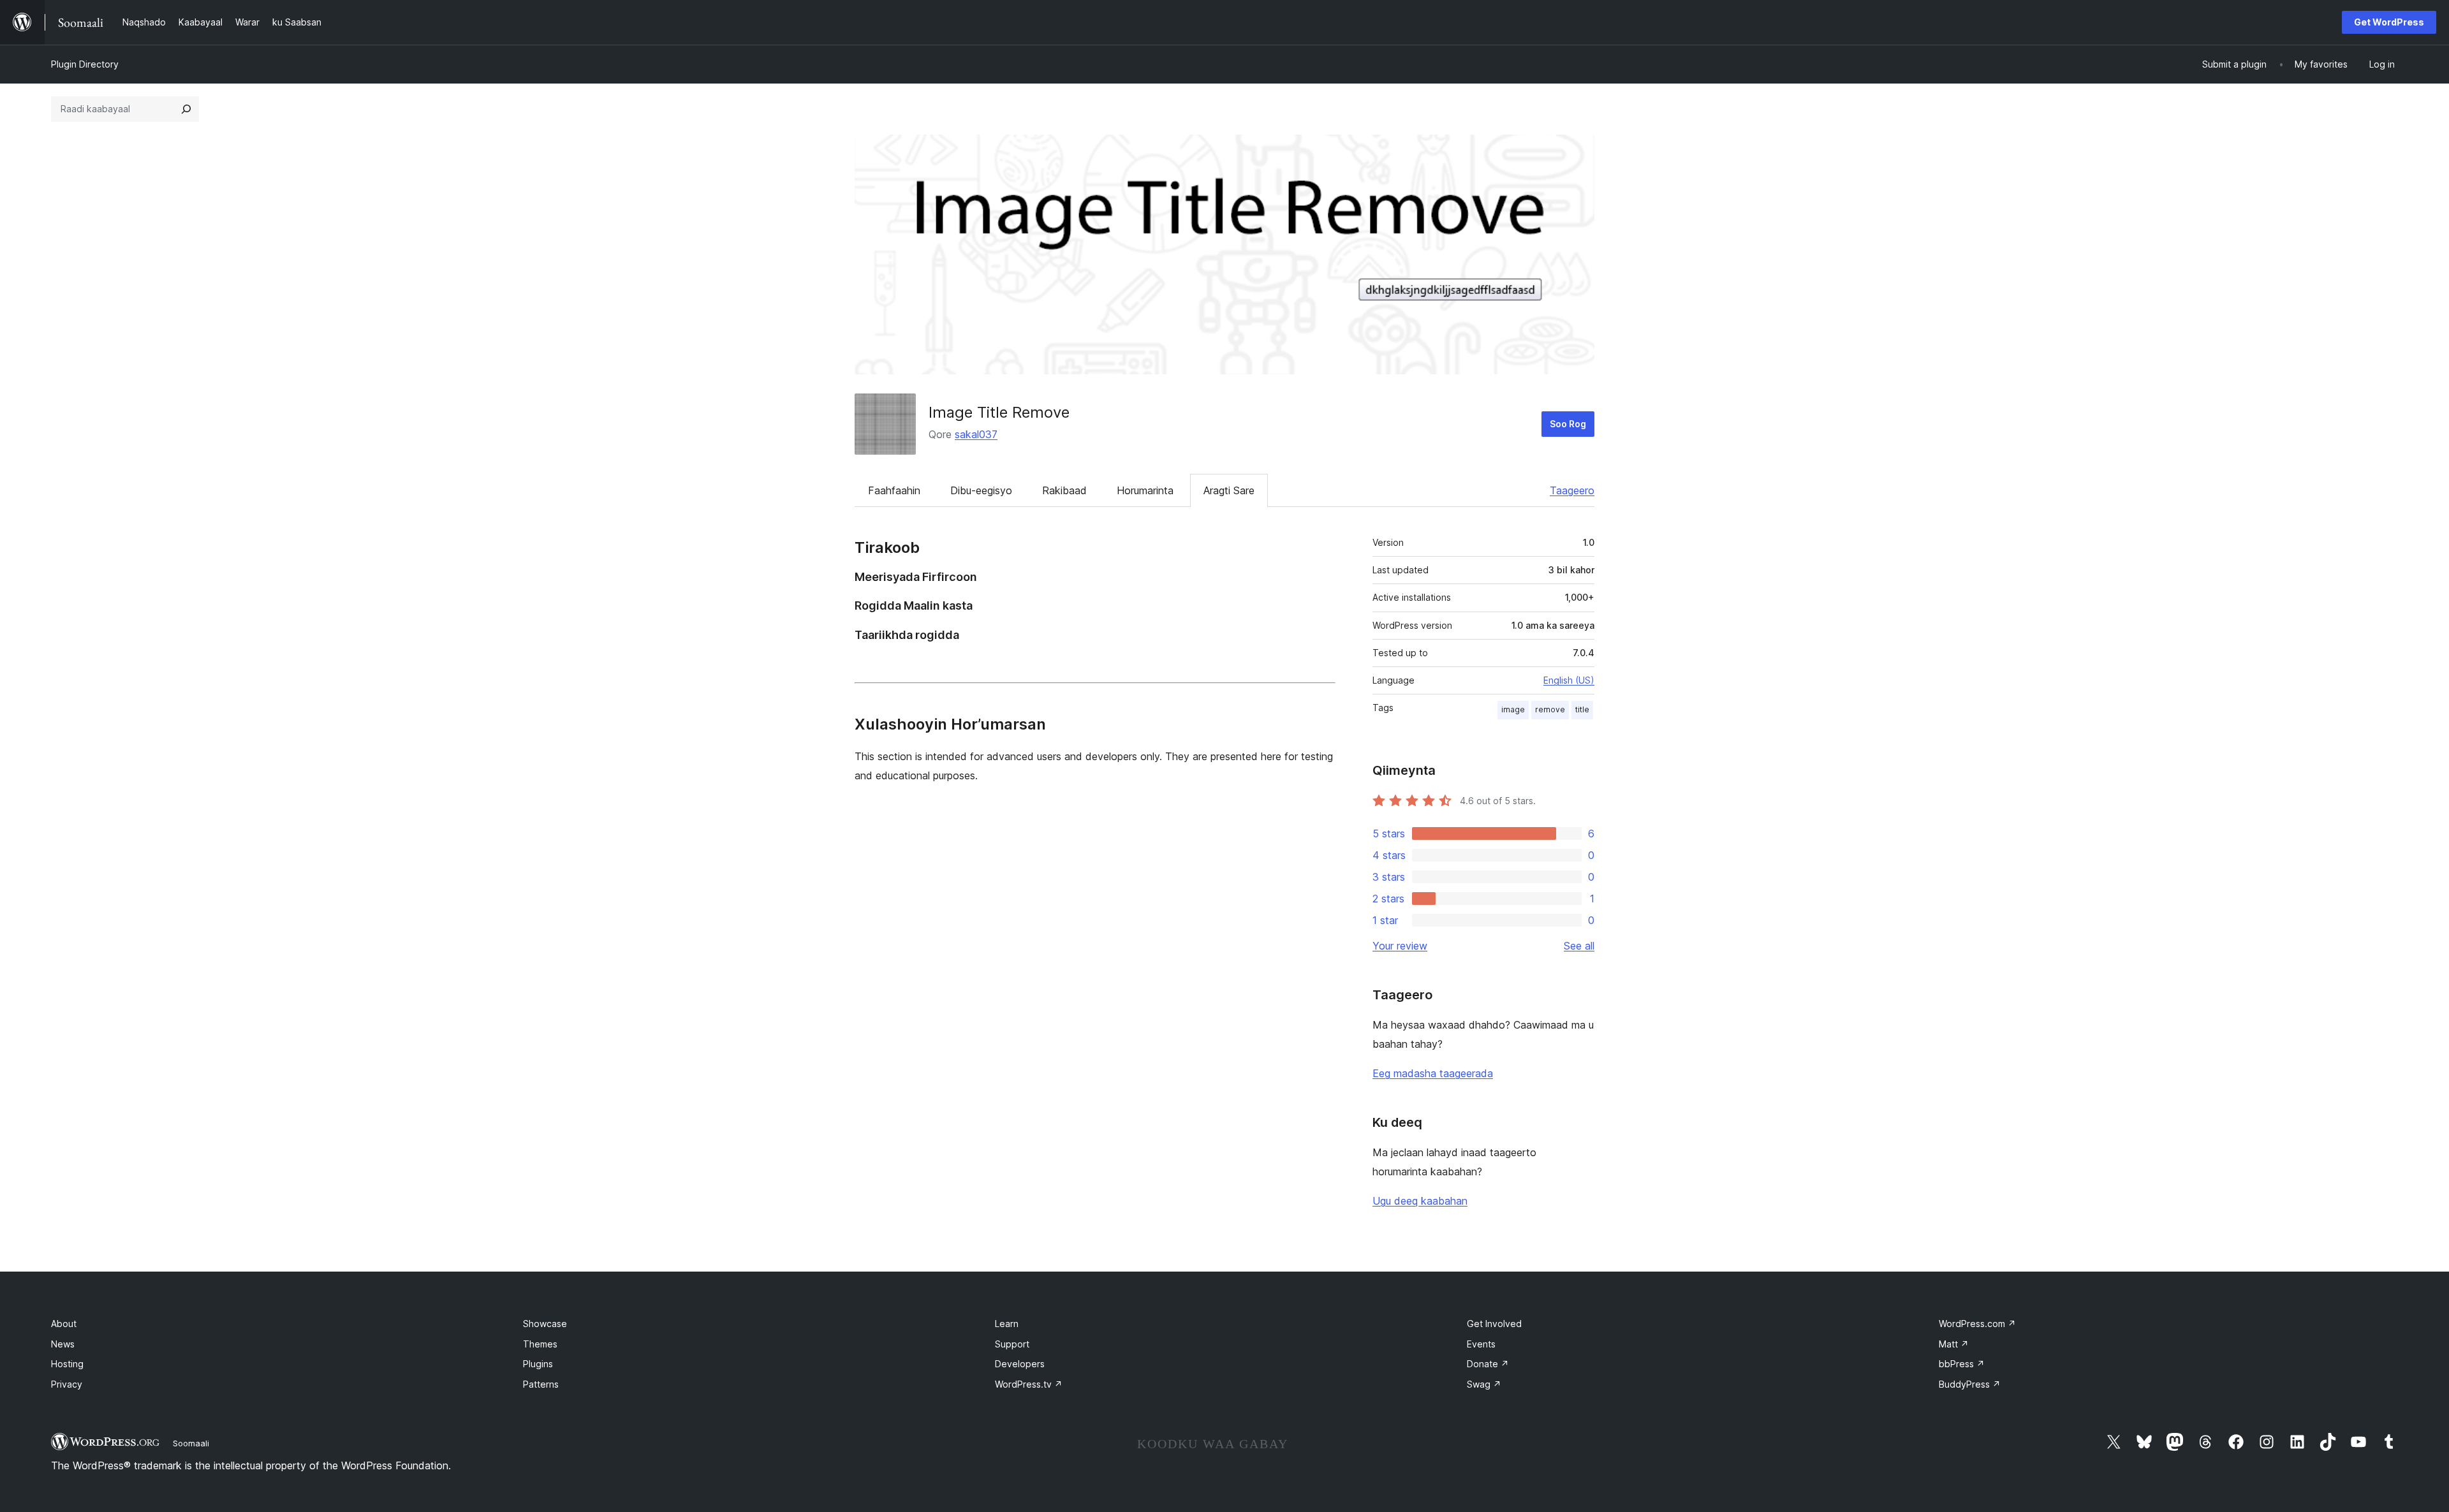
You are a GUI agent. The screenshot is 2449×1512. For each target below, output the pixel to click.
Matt (1954, 1344)
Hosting (67, 1364)
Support (1012, 1344)
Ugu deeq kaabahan (1420, 1201)
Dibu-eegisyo (981, 490)
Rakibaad (1064, 490)
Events (1481, 1344)
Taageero (1572, 490)
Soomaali (191, 1443)
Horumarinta (1145, 490)
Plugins (538, 1364)
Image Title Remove (999, 412)
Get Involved (1494, 1324)
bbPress (1962, 1364)
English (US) (1569, 680)
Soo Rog (1568, 424)
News (63, 1344)
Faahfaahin (894, 490)
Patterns (541, 1384)
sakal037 (976, 434)
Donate (1488, 1364)
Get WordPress (2389, 22)
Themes (540, 1344)
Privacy (67, 1384)
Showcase (545, 1324)
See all (1579, 946)
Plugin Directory (85, 64)
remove (1550, 709)
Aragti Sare (1229, 490)
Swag (1484, 1384)
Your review (1400, 946)
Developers (1020, 1364)
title (1582, 709)
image (1513, 709)
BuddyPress (1970, 1384)
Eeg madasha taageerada (1433, 1073)
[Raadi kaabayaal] (186, 109)
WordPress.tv (1029, 1384)
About (64, 1324)
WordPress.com (1977, 1324)
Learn (1007, 1324)
